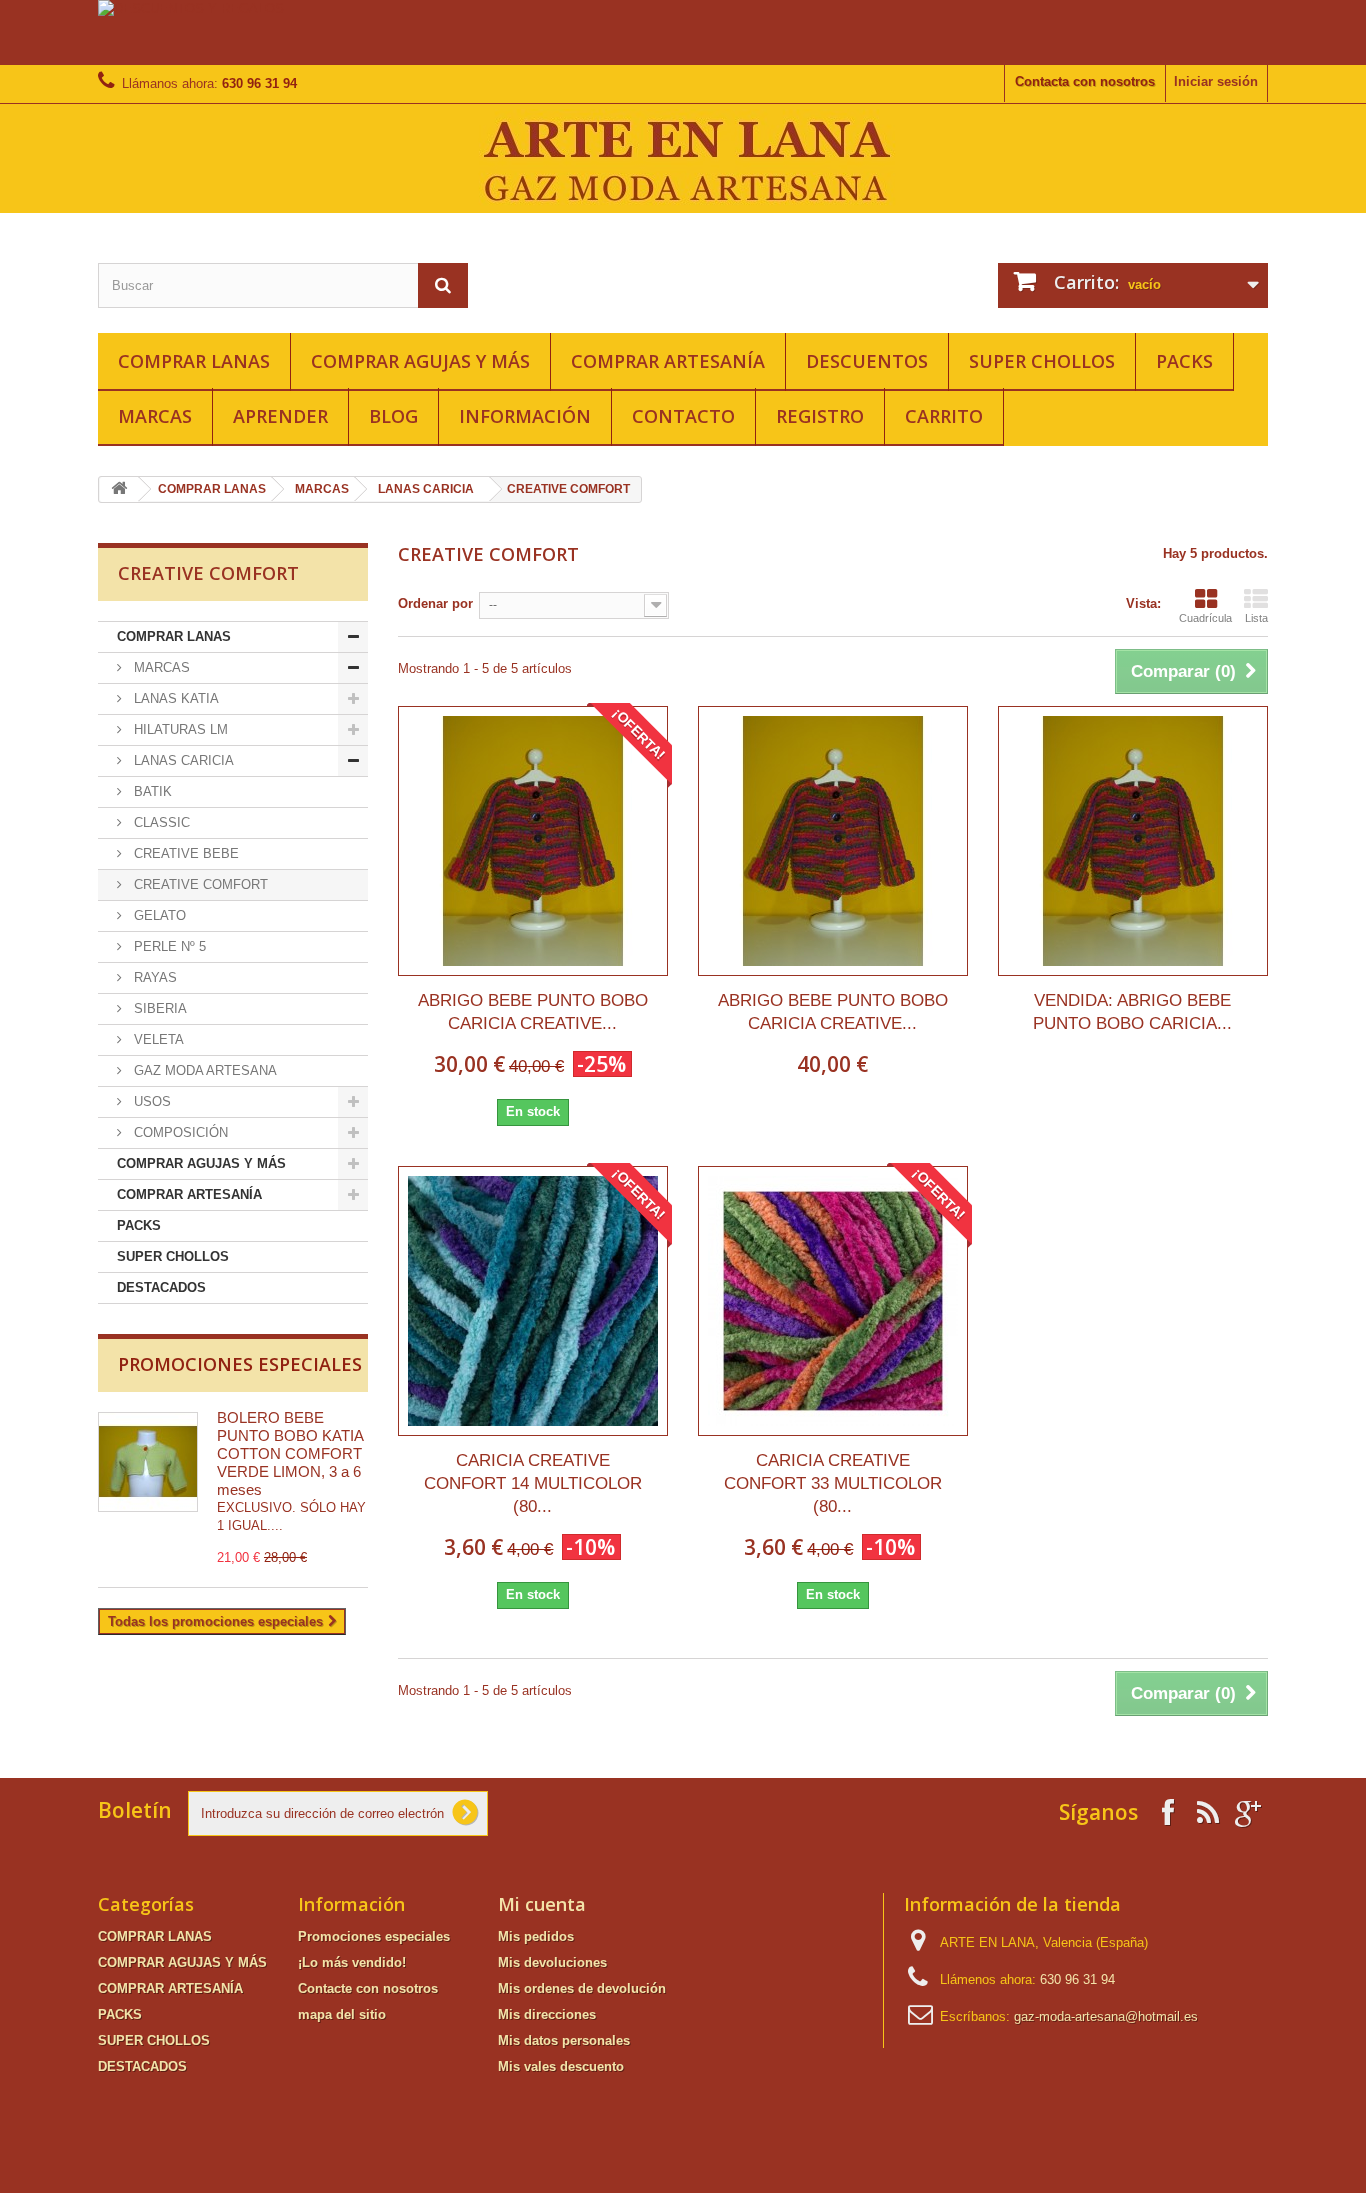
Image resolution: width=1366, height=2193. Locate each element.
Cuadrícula (1205, 618)
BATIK (151, 791)
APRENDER (280, 416)
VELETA (157, 1039)
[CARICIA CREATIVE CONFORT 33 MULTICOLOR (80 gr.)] (833, 1301)
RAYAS (153, 977)
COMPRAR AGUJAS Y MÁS (420, 361)
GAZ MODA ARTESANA (203, 1070)
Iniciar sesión (1216, 81)
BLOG (393, 416)
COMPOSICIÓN (179, 1132)
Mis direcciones (547, 2014)
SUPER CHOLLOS (1042, 361)
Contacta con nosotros (1085, 81)
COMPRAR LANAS (194, 361)
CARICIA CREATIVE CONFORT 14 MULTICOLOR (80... (533, 1483)
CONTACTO (683, 416)
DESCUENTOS (867, 361)
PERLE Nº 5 (168, 946)
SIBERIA (158, 1008)
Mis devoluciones (552, 1962)
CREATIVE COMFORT (199, 884)
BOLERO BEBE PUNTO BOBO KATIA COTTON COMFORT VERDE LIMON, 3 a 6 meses (290, 1453)
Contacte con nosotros (368, 1988)
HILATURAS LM (179, 729)
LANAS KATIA (174, 698)
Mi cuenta (542, 1904)
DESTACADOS (161, 1287)
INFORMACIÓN (525, 416)
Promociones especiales (240, 1364)
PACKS (1184, 361)
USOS (150, 1101)
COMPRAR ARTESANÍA (668, 361)
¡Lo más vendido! (352, 1962)
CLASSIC (160, 822)
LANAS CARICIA (426, 489)
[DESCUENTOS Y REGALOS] (683, 32)
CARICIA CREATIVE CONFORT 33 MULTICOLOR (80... (833, 1483)
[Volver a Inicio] (119, 489)
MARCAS (155, 416)
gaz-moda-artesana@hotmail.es (1106, 2016)
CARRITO (944, 416)
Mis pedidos (536, 1936)
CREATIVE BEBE (184, 853)
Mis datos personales (564, 2040)
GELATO (158, 915)
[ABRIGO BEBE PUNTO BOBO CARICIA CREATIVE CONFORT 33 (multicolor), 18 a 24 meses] (533, 841)
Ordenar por (435, 603)
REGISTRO (820, 416)
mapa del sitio (342, 2014)
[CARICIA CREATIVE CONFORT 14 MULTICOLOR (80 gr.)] (533, 1301)
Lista (1256, 618)
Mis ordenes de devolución (582, 1988)
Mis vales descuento (561, 2066)
